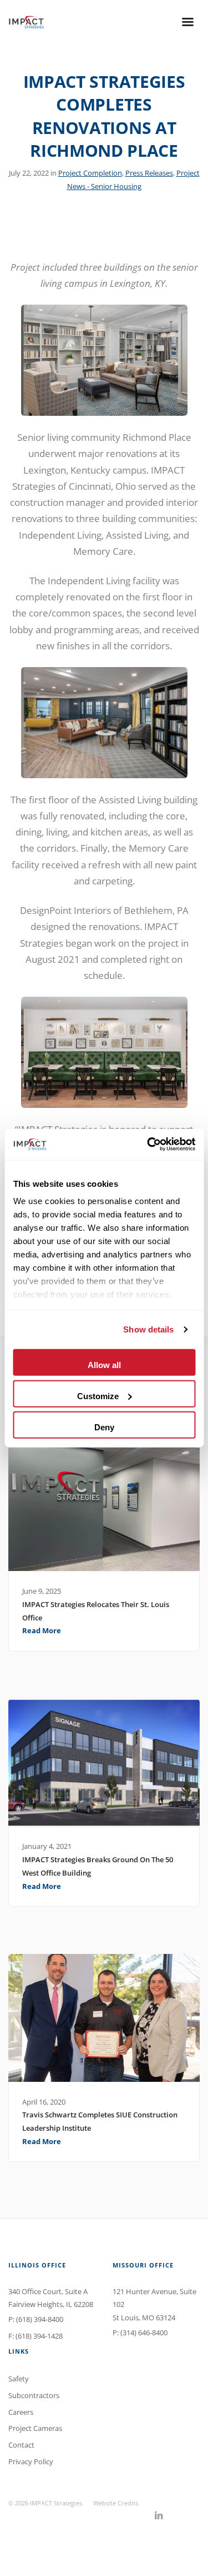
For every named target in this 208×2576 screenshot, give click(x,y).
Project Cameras (35, 2428)
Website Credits (116, 2503)
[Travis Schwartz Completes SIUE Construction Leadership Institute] (104, 2018)
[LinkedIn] (159, 2516)
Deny (104, 1427)
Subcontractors (34, 2395)
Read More (42, 1630)
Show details (148, 1329)
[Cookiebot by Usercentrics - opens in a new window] (148, 1145)
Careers (21, 2412)
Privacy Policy (31, 2461)
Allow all (104, 1364)
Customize (98, 1396)
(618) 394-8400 (40, 2319)
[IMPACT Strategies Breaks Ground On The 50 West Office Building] (104, 1763)
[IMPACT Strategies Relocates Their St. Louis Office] (104, 1508)
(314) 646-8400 (144, 2333)
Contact (21, 2445)
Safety (19, 2379)
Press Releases (149, 173)
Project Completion (90, 173)
